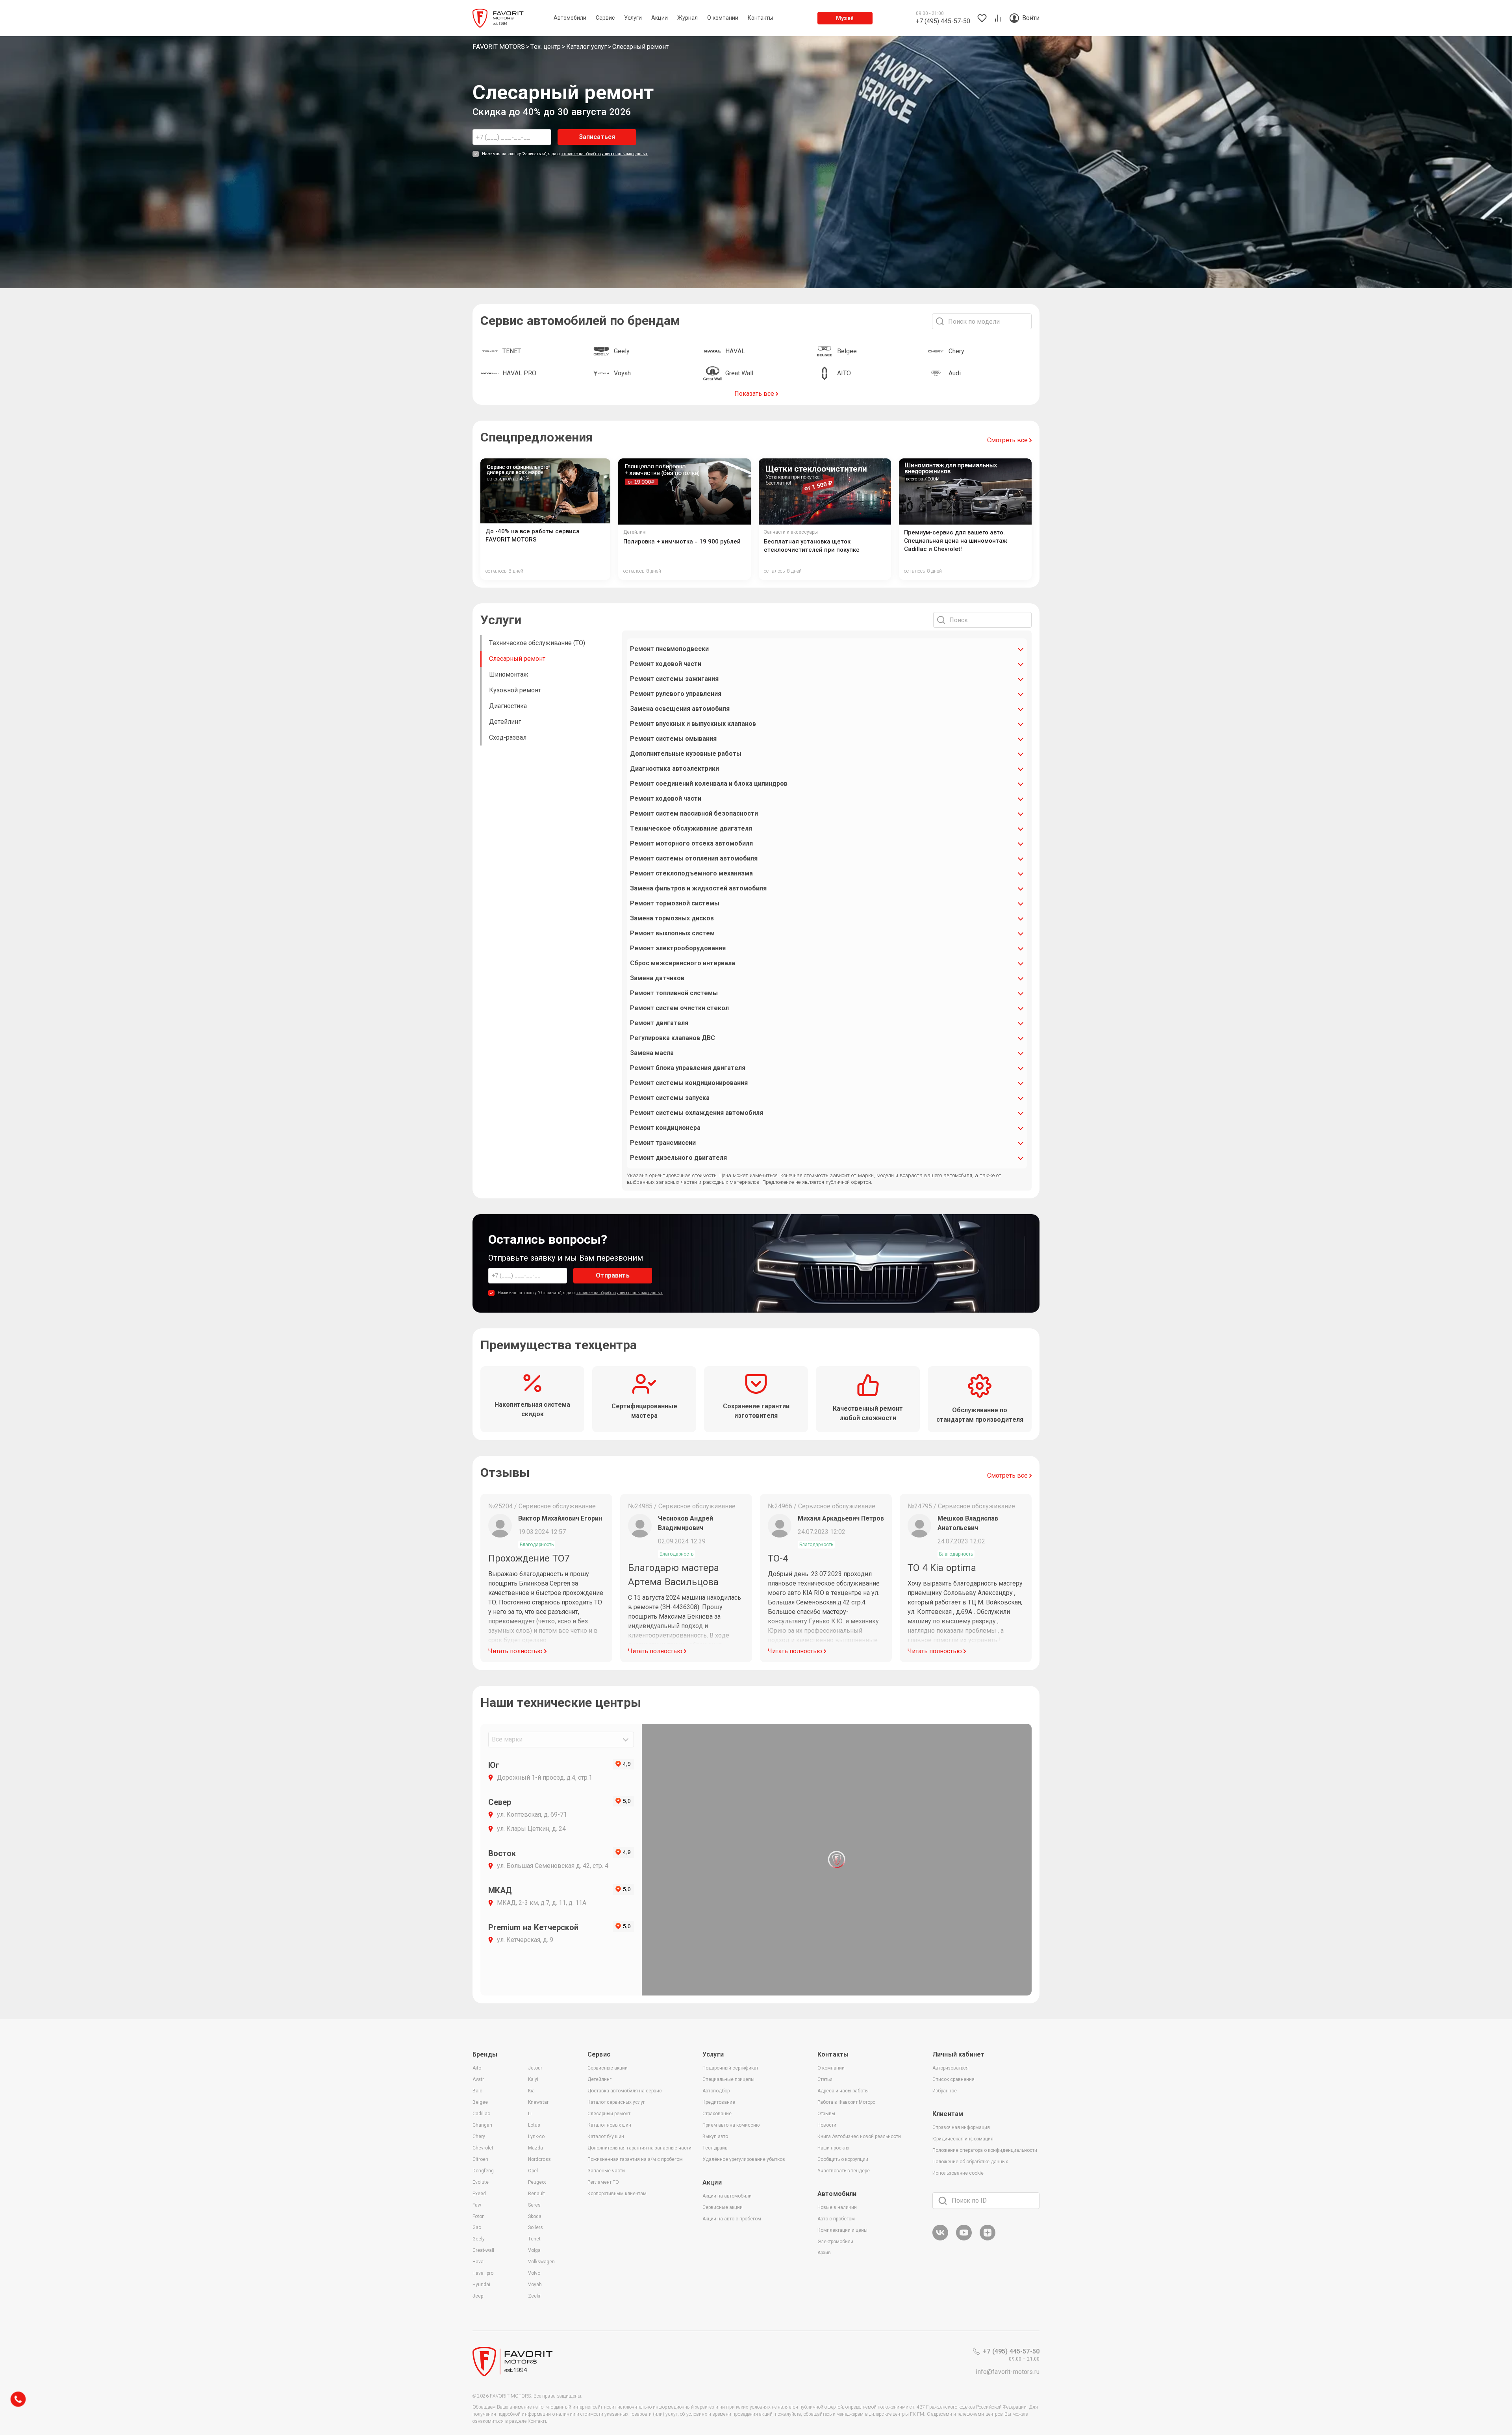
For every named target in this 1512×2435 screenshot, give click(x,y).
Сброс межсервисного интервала (683, 963)
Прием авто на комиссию (731, 2125)
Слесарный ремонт (517, 659)
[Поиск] (943, 2201)
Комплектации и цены (842, 2230)
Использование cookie (958, 2173)
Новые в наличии (837, 2207)
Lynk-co (536, 2136)
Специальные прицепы (728, 2079)
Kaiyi (533, 2079)
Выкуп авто (715, 2136)
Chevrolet (483, 2148)
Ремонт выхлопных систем (672, 933)
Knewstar (538, 2102)
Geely (479, 2239)
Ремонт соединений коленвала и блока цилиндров (709, 784)
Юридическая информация (963, 2139)
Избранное (945, 2091)
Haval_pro (483, 2273)
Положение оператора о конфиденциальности (985, 2150)
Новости (827, 2125)
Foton (479, 2216)
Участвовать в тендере (844, 2171)
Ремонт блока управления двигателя (688, 1068)
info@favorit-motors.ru (1008, 2372)
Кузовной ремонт (515, 690)
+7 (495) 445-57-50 (1011, 2351)
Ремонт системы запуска (670, 1098)
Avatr (478, 2079)
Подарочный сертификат (730, 2068)
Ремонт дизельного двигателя (678, 1158)
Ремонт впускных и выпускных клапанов (693, 724)
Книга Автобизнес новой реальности (859, 2136)
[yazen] (988, 2239)
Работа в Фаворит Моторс (846, 2102)
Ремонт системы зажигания (674, 679)
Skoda (535, 2216)
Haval (479, 2262)
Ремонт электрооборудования (678, 948)
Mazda (535, 2148)
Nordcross (539, 2159)
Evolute (481, 2182)
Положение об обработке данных (970, 2162)
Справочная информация (961, 2127)
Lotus (534, 2125)
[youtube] (964, 2239)
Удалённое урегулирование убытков (744, 2159)
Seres (534, 2205)
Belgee (480, 2102)
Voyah (535, 2285)
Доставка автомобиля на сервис (625, 2091)
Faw (477, 2205)
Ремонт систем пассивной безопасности (694, 813)
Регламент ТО (603, 2182)
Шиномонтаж (509, 674)
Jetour (535, 2068)
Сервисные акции (608, 2068)
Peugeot (537, 2182)
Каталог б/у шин (606, 2136)
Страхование (717, 2114)
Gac (477, 2227)
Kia (531, 2091)
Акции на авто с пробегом (732, 2219)
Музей (845, 18)
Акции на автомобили (727, 2196)
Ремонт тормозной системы (675, 903)
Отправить (612, 1275)
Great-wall (483, 2250)
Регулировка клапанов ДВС (673, 1038)
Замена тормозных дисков (672, 918)
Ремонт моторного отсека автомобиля (691, 843)
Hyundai (481, 2285)
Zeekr (534, 2296)
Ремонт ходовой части (666, 664)
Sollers (535, 2227)
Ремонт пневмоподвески (669, 649)
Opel (533, 2171)
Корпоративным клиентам (617, 2194)
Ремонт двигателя (659, 1023)
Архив (824, 2253)
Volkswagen (541, 2262)
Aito (477, 2068)
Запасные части (606, 2171)
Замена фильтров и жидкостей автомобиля (698, 888)
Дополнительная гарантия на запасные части (639, 2148)
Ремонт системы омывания (673, 739)
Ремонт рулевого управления (676, 694)
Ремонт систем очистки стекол (679, 1008)
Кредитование (719, 2102)
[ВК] (940, 2239)
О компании (831, 2068)
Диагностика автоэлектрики (674, 769)
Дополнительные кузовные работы (686, 754)
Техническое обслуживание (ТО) (537, 643)
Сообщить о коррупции (843, 2159)
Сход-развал (508, 737)
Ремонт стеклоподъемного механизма (691, 873)
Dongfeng (483, 2171)
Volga (534, 2250)
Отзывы (826, 2114)
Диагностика (508, 706)
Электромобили (835, 2242)
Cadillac (481, 2114)
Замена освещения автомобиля (680, 709)
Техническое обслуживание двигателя (691, 828)
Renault (536, 2194)
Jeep (478, 2296)
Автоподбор (716, 2091)
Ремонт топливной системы (674, 993)
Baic (477, 2091)
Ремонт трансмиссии (663, 1143)
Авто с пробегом (836, 2219)
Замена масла (652, 1053)
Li (530, 2114)
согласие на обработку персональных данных (604, 154)
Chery (479, 2136)
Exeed (479, 2194)
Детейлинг (505, 722)
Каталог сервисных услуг (616, 2102)
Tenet (534, 2239)
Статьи (825, 2079)
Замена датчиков (657, 978)
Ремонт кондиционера (665, 1128)
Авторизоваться (951, 2068)
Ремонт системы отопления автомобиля (694, 858)
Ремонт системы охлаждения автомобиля (697, 1113)
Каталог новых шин (609, 2125)
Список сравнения (953, 2079)
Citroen (480, 2159)
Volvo (534, 2273)
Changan (482, 2125)
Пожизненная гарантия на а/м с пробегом (635, 2159)
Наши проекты (833, 2148)
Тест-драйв (715, 2148)
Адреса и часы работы (843, 2091)
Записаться (597, 137)
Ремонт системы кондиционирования (689, 1083)
